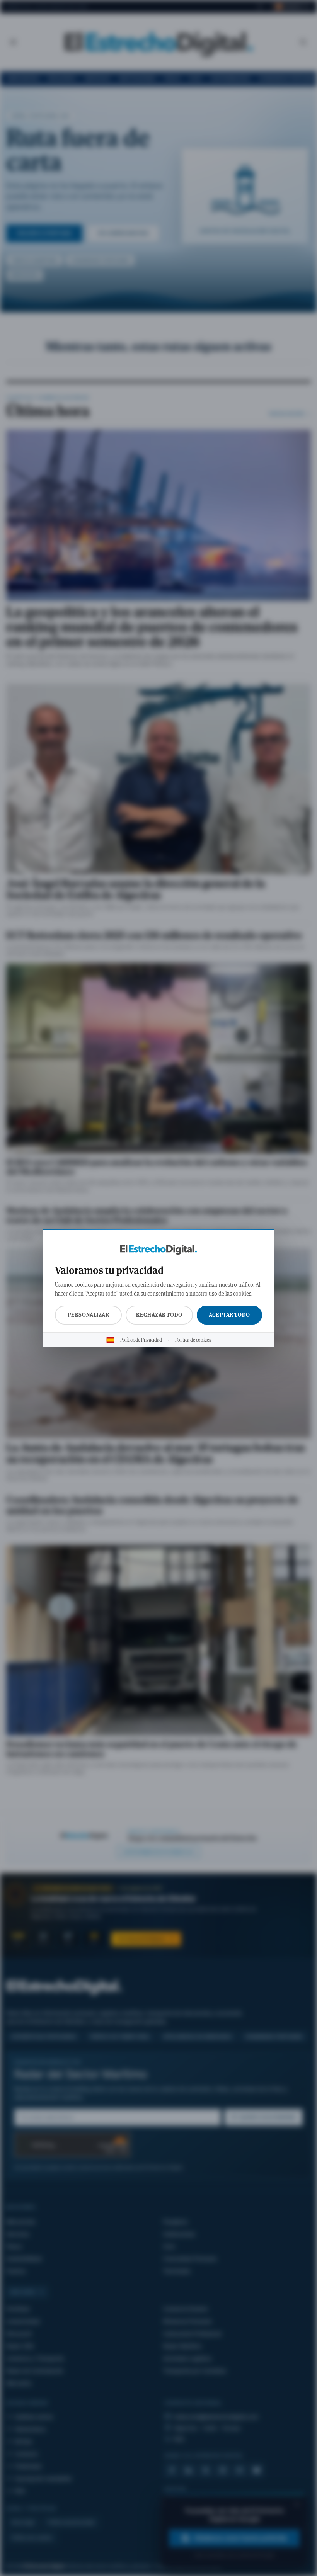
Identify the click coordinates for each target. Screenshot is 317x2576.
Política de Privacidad (141, 1340)
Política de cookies (193, 1340)
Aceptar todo (229, 1315)
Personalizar (89, 1315)
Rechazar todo (159, 1315)
